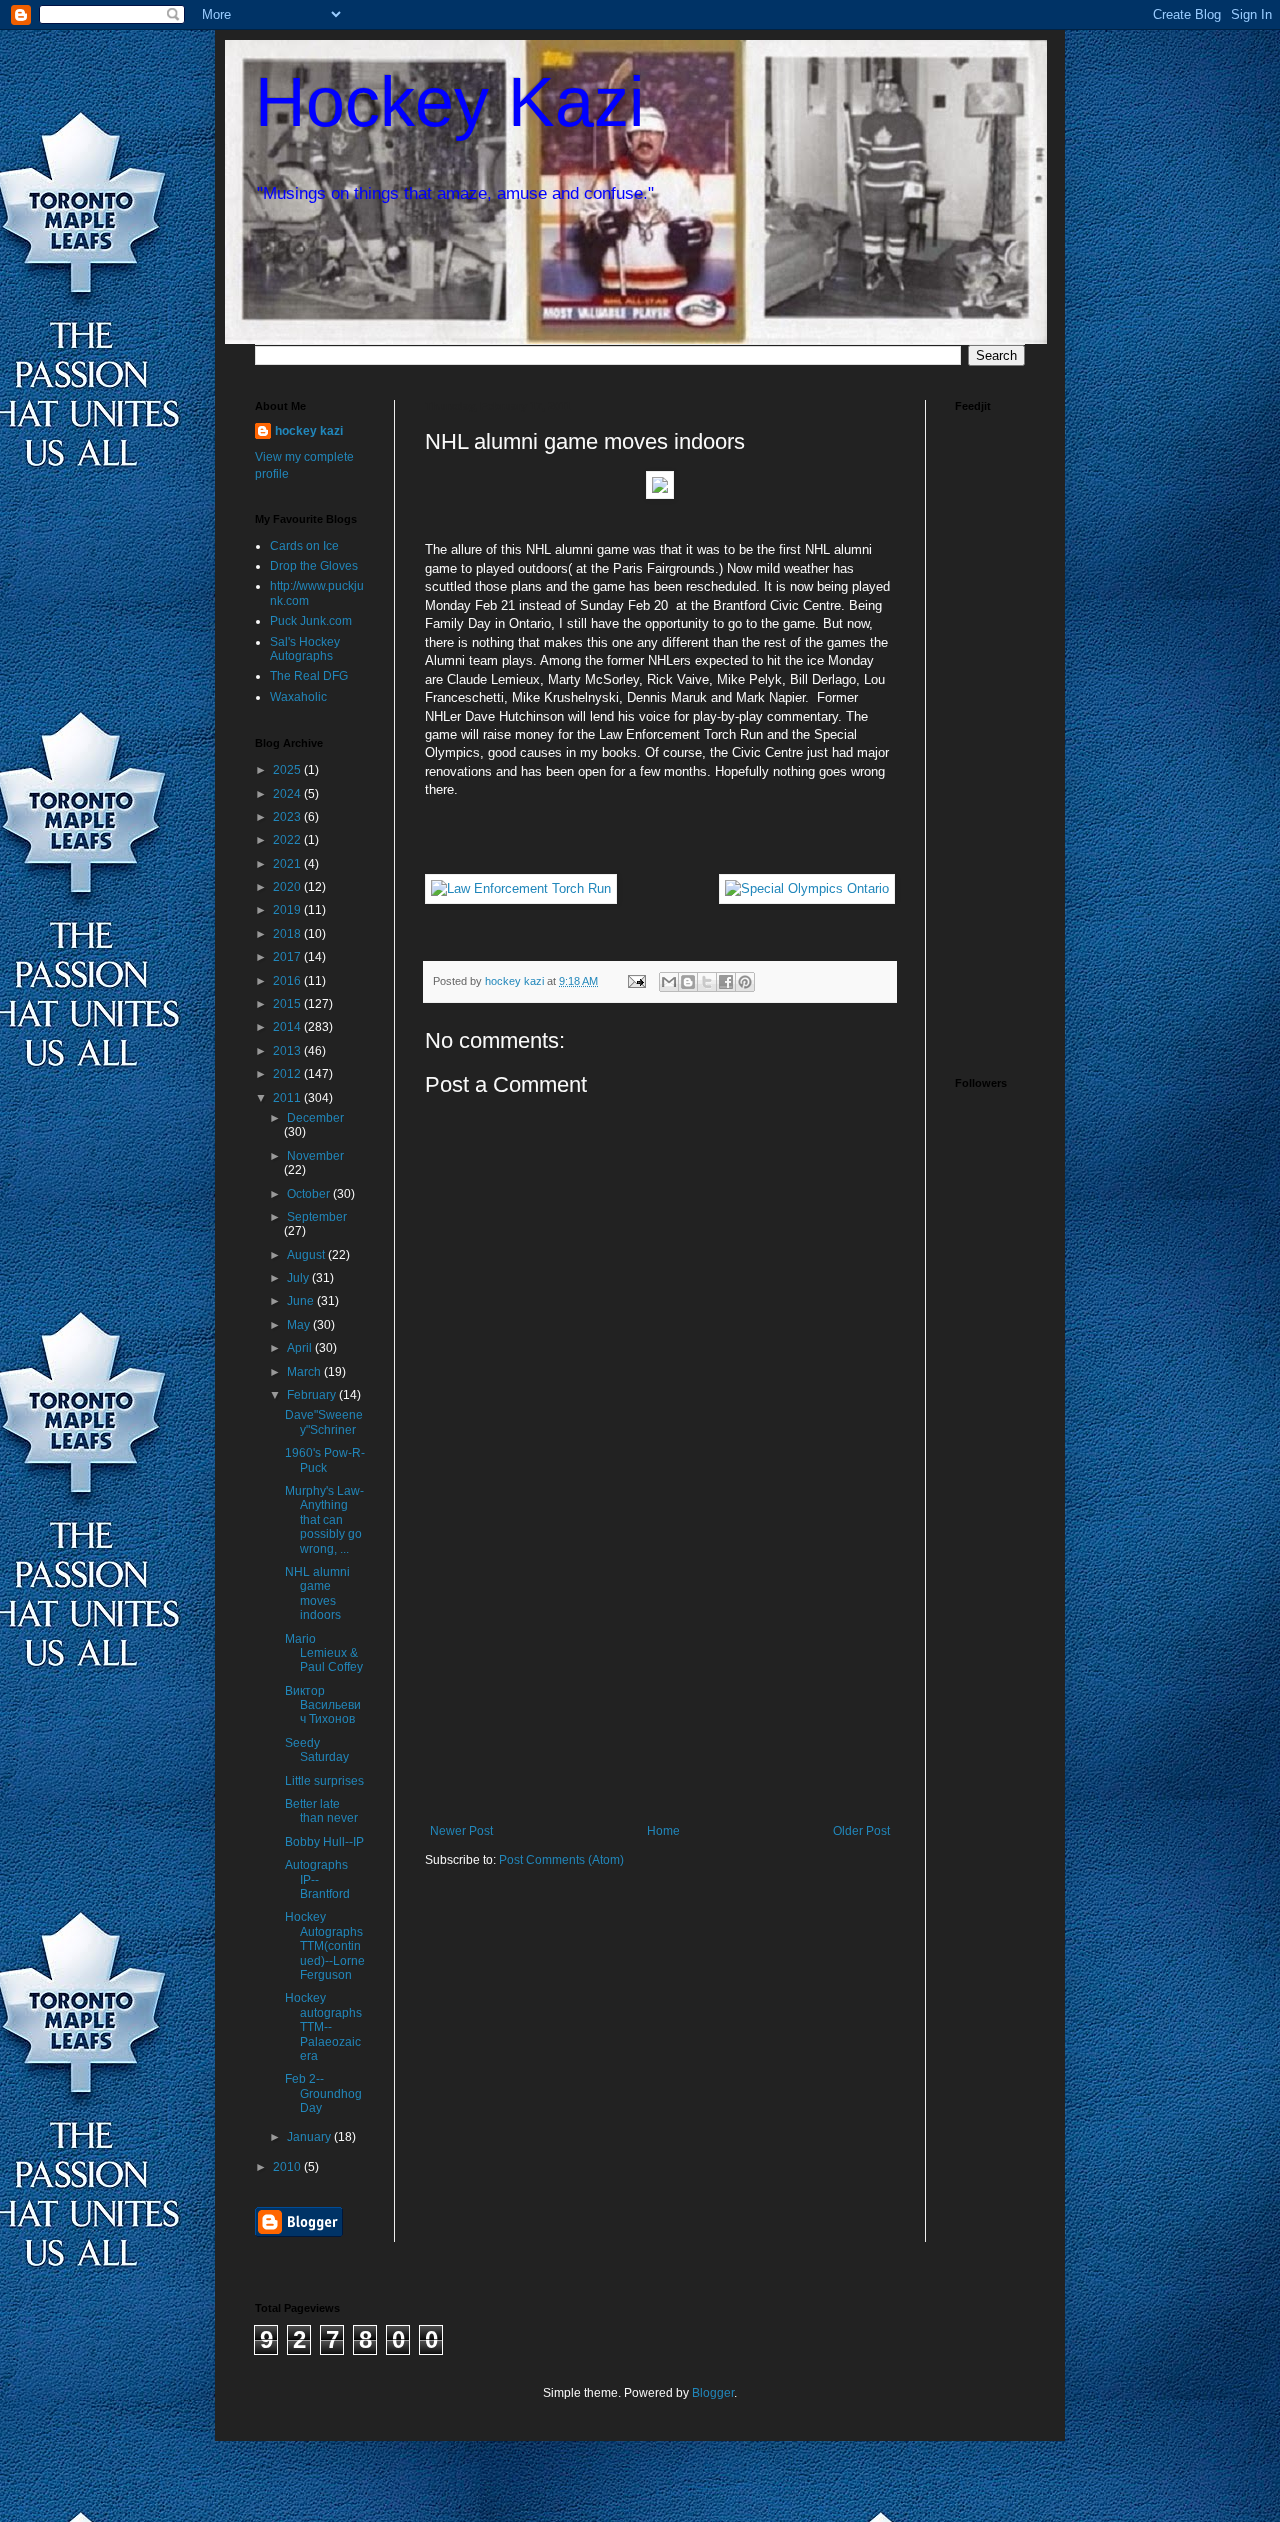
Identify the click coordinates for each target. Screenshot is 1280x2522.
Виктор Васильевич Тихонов (323, 1705)
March (305, 1372)
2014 (288, 1027)
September (317, 1217)
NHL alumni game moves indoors (317, 1593)
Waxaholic (298, 697)
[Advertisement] (660, 1674)
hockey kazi (309, 431)
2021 (288, 864)
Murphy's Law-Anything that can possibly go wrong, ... (324, 1520)
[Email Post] (636, 981)
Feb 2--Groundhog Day (323, 2093)
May (300, 1325)
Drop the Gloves (314, 566)
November (315, 1156)
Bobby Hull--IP (324, 1842)
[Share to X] (707, 982)
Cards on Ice (304, 546)
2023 (288, 817)
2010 (288, 2167)
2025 (288, 770)
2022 (288, 840)
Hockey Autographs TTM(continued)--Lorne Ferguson (325, 1946)
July (299, 1278)
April (301, 1348)
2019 (288, 910)
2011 (288, 1098)
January (310, 2137)
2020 (288, 887)
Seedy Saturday (317, 1750)
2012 (288, 1074)
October (310, 1194)
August (307, 1255)
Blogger (713, 2393)
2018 (288, 934)
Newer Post (461, 1831)
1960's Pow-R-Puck (325, 1460)
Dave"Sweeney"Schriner (324, 1422)
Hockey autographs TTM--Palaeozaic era (323, 2027)
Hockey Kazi (450, 102)
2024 (288, 794)
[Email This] (669, 982)
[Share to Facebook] (726, 982)
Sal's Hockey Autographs (305, 649)
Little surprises (324, 1781)
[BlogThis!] (688, 982)
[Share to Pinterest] (745, 982)
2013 (288, 1051)
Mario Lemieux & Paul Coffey (324, 1653)
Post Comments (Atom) (561, 1860)
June (302, 1301)
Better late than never (321, 1811)
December (315, 1118)
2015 (288, 1004)
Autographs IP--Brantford (317, 1879)
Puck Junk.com (311, 621)
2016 (288, 981)
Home (663, 1831)
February (313, 1395)
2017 (288, 957)
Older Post (861, 1831)
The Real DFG (309, 676)
